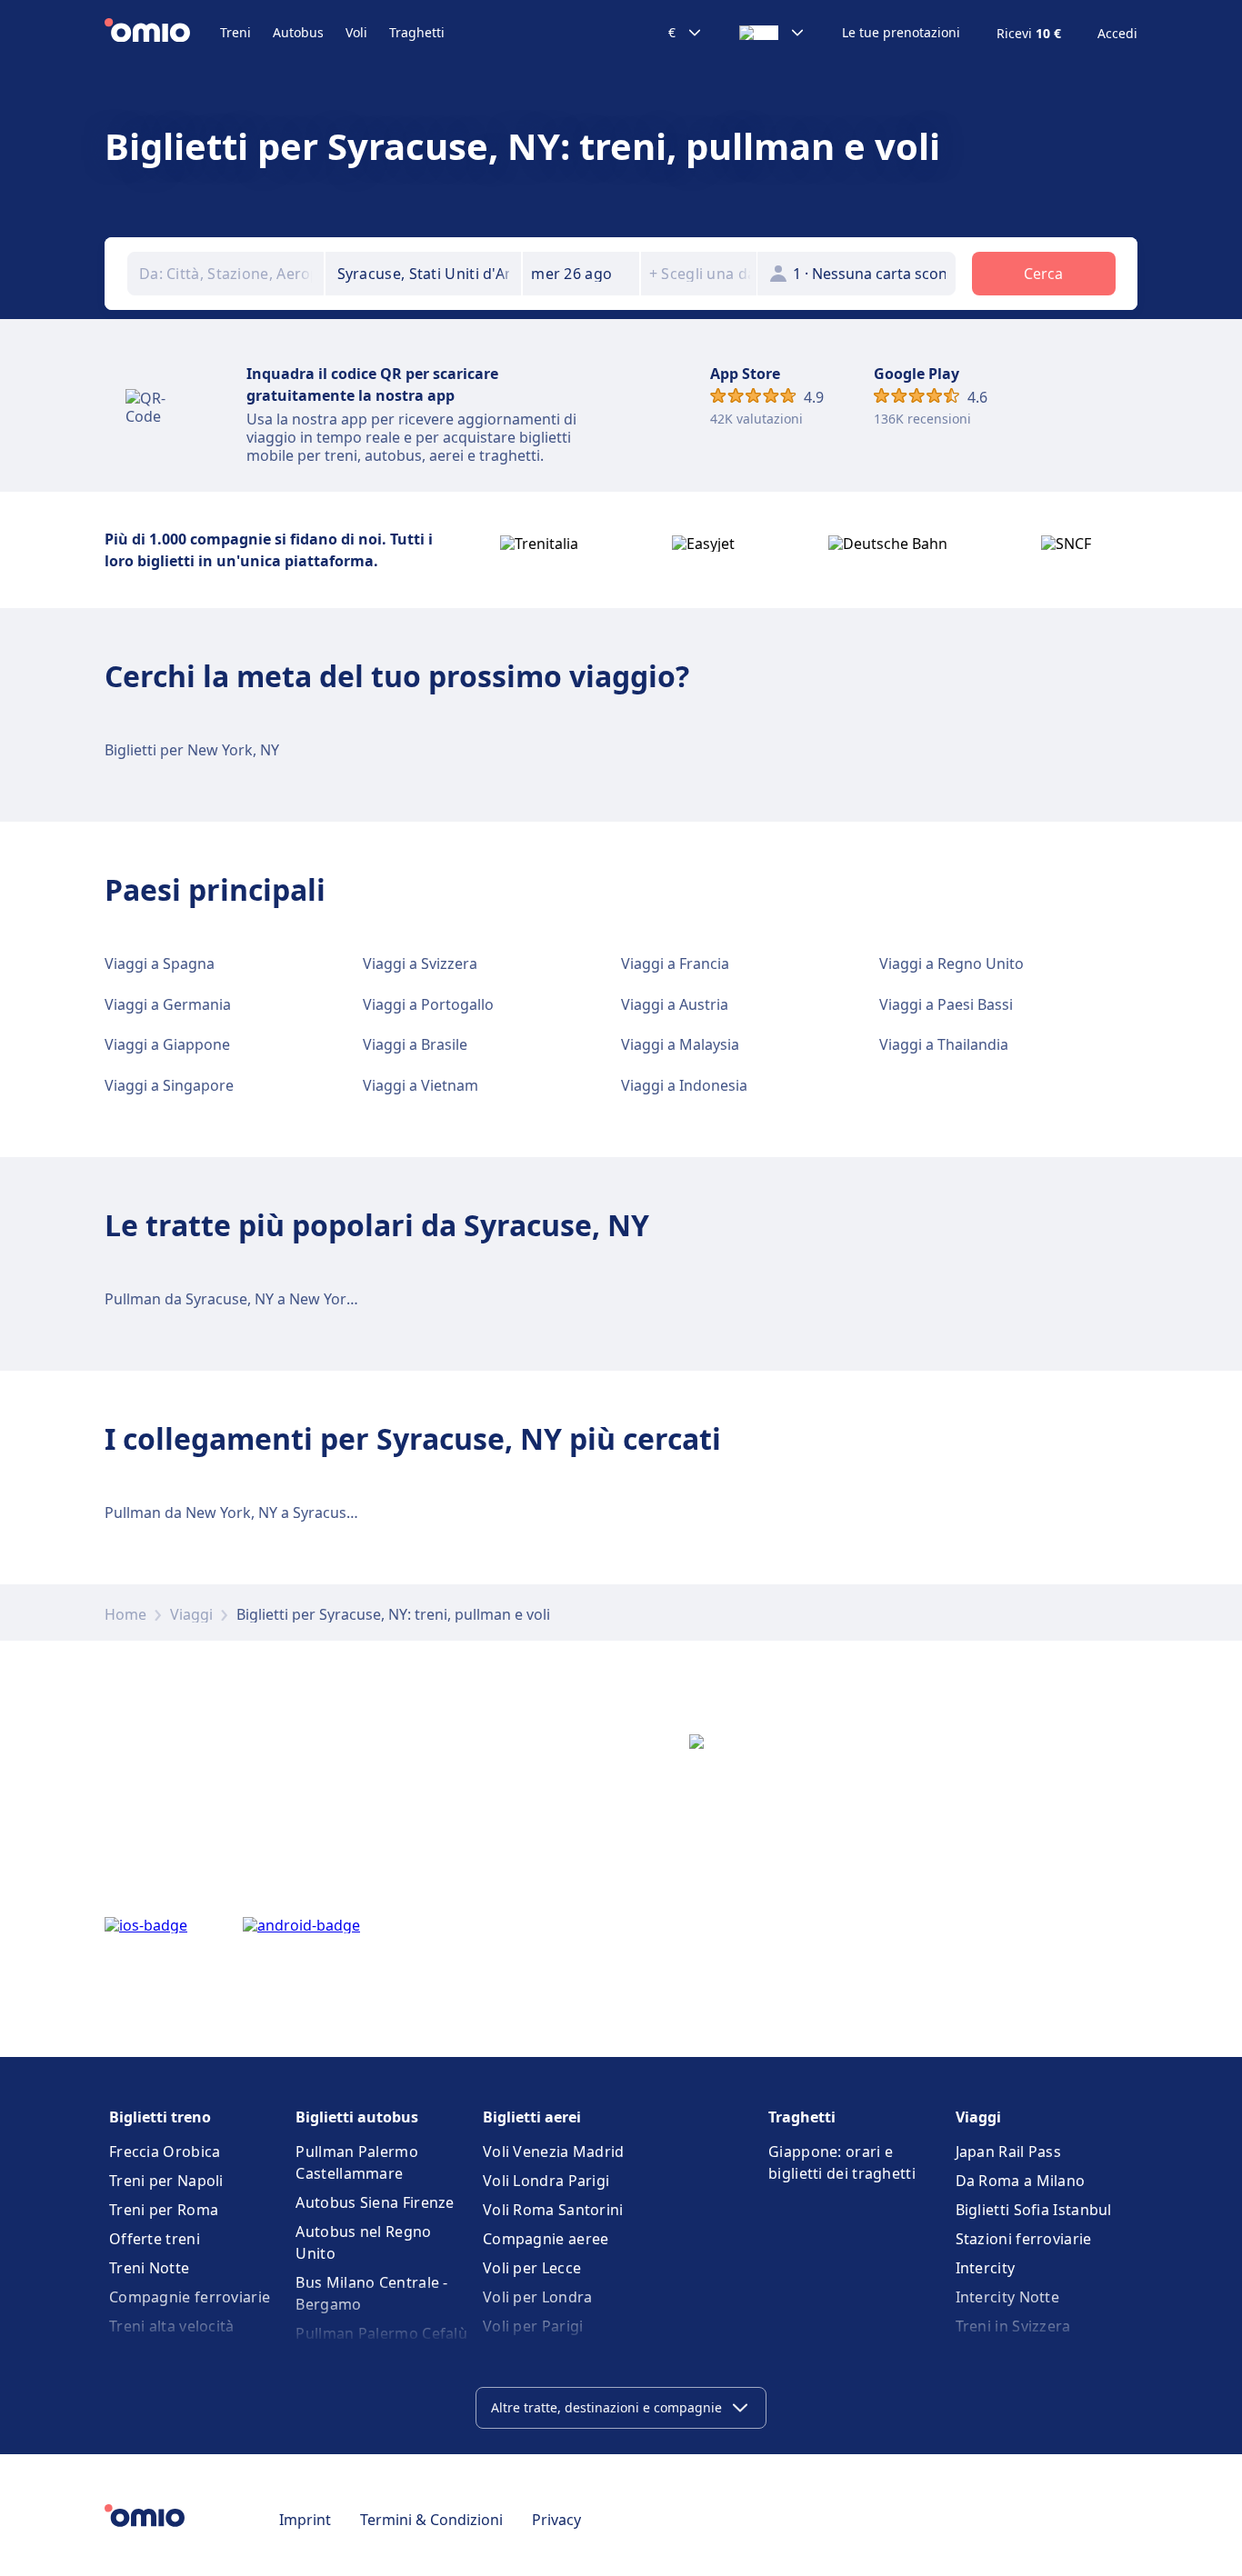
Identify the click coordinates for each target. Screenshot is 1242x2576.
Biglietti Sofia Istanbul (1034, 2210)
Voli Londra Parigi (546, 2181)
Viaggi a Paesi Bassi (946, 1004)
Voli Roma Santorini (553, 2210)
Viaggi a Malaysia (680, 1044)
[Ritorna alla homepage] (162, 33)
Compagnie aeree (546, 2239)
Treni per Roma (164, 2210)
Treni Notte (149, 2268)
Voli (356, 32)
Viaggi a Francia (675, 964)
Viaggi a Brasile (415, 1044)
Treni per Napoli (166, 2181)
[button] (581, 274)
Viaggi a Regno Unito (952, 964)
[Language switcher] (772, 33)
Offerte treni (155, 2239)
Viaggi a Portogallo (428, 1004)
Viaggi (191, 1614)
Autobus (298, 32)
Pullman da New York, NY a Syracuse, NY (243, 1513)
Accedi (1117, 34)
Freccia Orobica (165, 2152)
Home (125, 1614)
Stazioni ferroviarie (1024, 2239)
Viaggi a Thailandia (944, 1044)
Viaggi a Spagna (160, 964)
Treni (235, 32)
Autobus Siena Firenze (375, 2202)
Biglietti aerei (532, 2117)
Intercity (986, 2268)
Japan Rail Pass (1009, 2152)
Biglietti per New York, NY (192, 750)
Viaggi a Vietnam (421, 1085)
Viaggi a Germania (168, 1004)
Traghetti (417, 32)
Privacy (556, 2520)
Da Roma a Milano (1021, 2181)
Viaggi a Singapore (169, 1085)
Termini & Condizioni (431, 2520)
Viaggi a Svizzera (420, 964)
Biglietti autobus (357, 2117)
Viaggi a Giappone (167, 1044)
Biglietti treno (160, 2117)
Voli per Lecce (532, 2268)
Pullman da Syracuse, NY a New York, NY (243, 1299)
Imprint (305, 2520)
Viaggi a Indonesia (684, 1085)
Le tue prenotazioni (901, 33)
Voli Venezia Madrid (554, 2152)
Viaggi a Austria (675, 1004)
